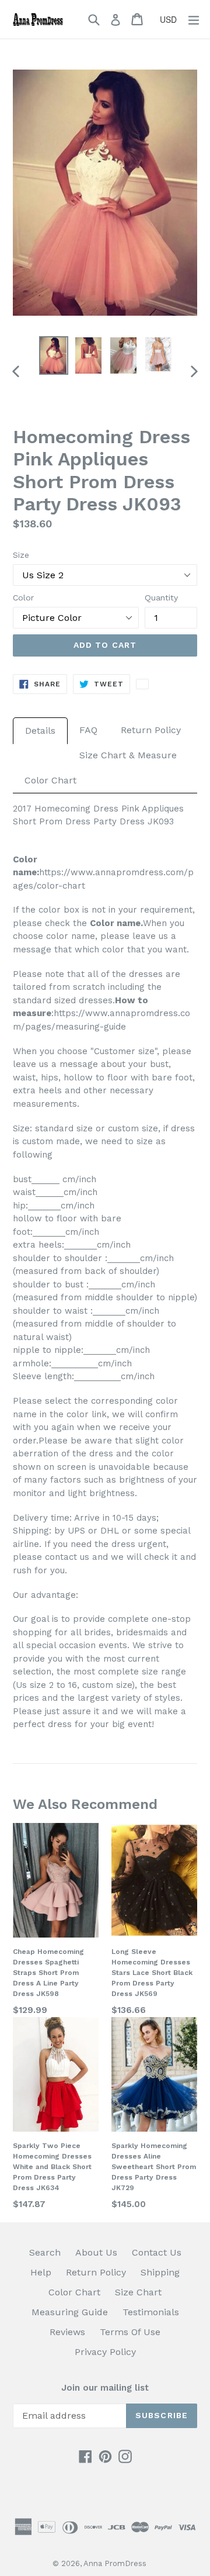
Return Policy (151, 730)
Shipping (160, 2272)
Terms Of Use (130, 2332)
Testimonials (151, 2312)
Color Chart (50, 780)
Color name (115, 923)
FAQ (88, 730)
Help (41, 2272)
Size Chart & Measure (128, 755)
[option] (54, 355)
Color (23, 598)
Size (21, 555)
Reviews (67, 2332)
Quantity (161, 598)
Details (40, 731)
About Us (96, 2252)
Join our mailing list (105, 2388)
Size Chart (138, 2292)
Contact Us (157, 2252)
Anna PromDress (115, 2563)
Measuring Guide (70, 2312)
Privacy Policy (105, 2352)
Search (45, 2252)
